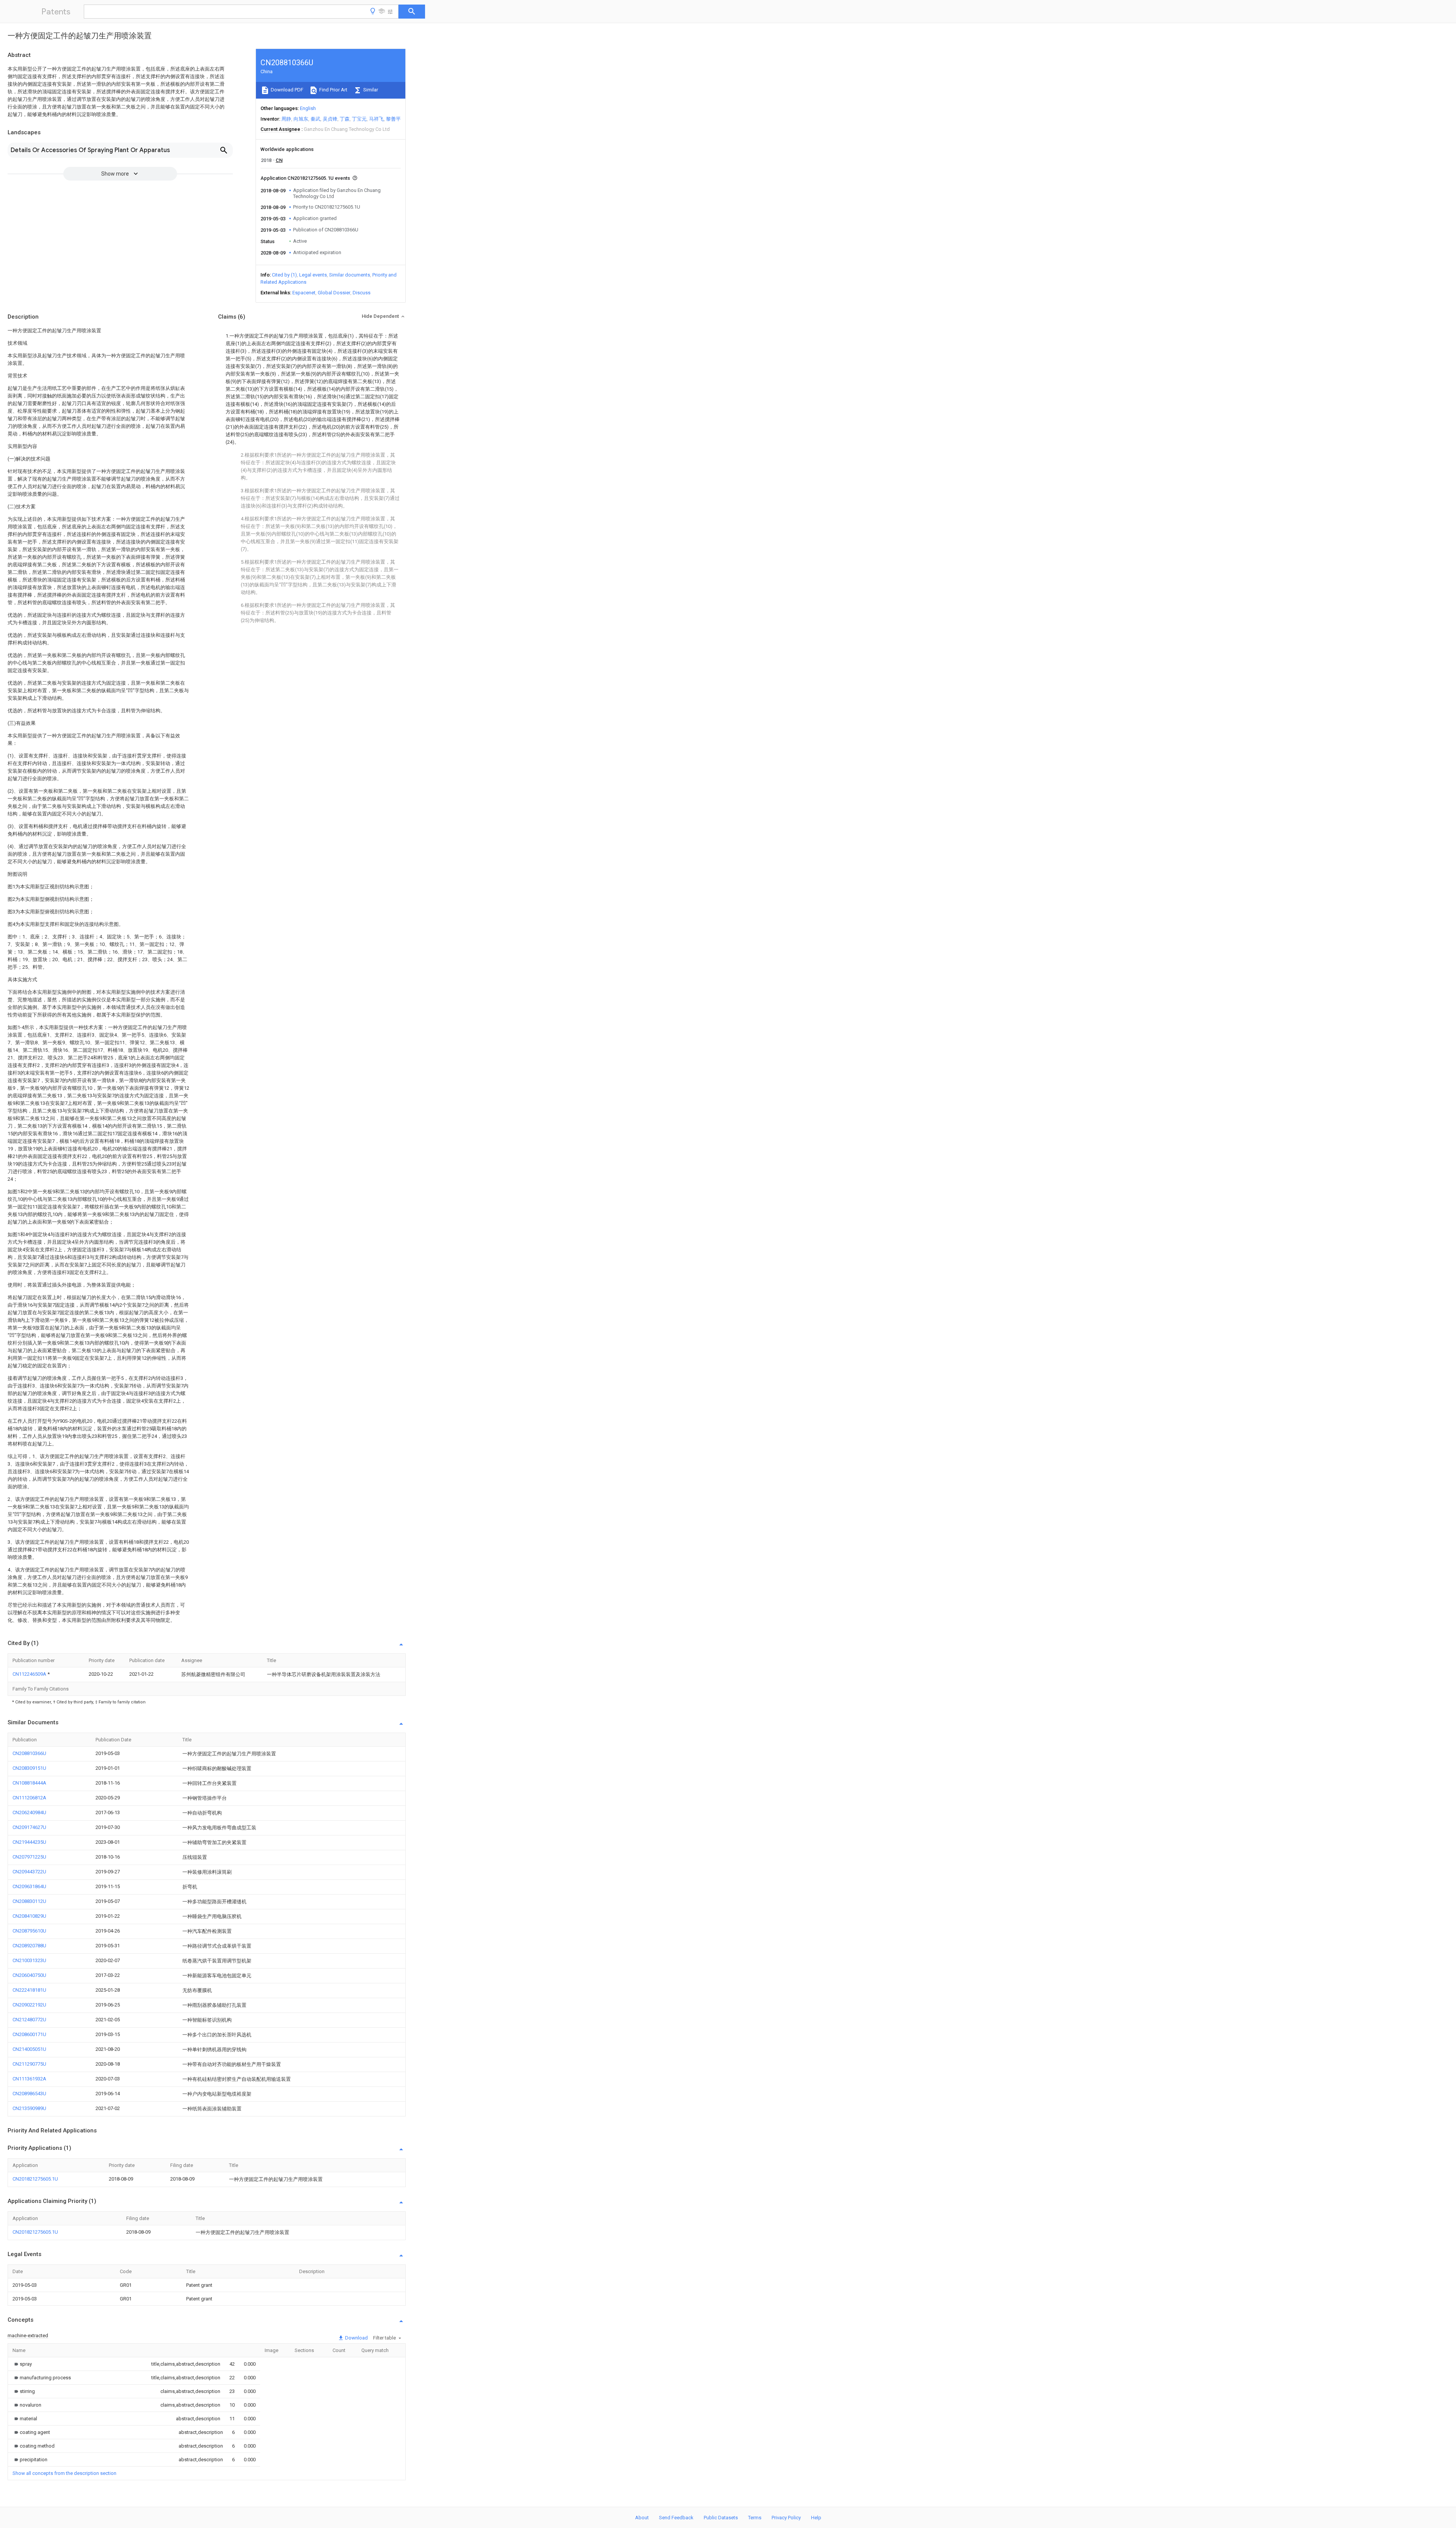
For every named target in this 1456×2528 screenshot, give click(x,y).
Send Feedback (676, 2518)
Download (356, 2338)
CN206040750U (29, 1975)
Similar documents (350, 275)
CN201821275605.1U (35, 2179)
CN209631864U (29, 1886)
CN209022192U (29, 2005)
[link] (22, 2364)
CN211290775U (29, 2064)
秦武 (315, 119)
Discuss (362, 293)
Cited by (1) (284, 275)
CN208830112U (29, 1901)
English (308, 108)
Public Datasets (721, 2518)
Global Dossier (334, 293)
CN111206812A (29, 1798)
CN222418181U (29, 1990)
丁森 (345, 119)
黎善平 (393, 119)
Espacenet (304, 293)
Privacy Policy (786, 2518)
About (642, 2518)
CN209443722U (29, 1872)
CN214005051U (29, 2049)
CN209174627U (29, 1827)
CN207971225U (29, 1857)
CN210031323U (29, 1960)
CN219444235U (29, 1842)
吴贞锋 (330, 119)
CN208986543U (29, 2094)
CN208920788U (29, 1946)
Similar (370, 90)
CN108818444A (29, 1783)
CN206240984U (29, 1812)
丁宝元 (359, 119)
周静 (286, 119)
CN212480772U (29, 2020)
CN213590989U (29, 2108)
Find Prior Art (333, 90)
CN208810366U (29, 1753)
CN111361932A (29, 2079)
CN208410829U (29, 1916)
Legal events (313, 275)
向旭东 (301, 119)
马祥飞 (376, 119)
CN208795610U (29, 1931)
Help (816, 2518)
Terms (755, 2518)
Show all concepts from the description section (64, 2473)
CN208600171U (29, 2034)
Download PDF (286, 90)
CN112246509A (30, 1674)
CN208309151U (29, 1768)
